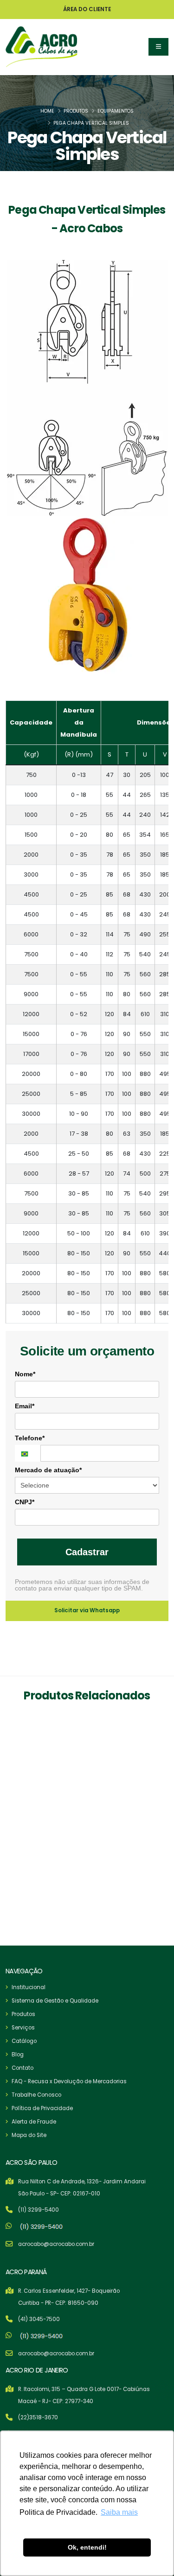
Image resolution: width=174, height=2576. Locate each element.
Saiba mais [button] (119, 2512)
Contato (23, 2068)
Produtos (76, 111)
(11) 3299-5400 (39, 2210)
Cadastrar (87, 1552)
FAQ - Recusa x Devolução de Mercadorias (69, 2081)
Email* (25, 1406)
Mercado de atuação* (48, 1470)
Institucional (29, 1987)
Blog (18, 2054)
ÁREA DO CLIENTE (87, 9)
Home (47, 111)
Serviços (23, 2028)
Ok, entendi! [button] (87, 2547)
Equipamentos (116, 111)
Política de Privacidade (42, 2108)
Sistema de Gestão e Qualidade (55, 2001)
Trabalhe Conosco (36, 2095)
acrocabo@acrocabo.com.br (56, 2244)
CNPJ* (25, 1502)
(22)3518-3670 (38, 2417)
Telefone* (30, 1438)
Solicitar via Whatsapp (87, 1610)
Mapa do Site (29, 2135)
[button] (158, 47)
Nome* (25, 1374)
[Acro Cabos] (42, 47)
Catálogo (24, 2041)
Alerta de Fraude (34, 2122)
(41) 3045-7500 (39, 2319)
